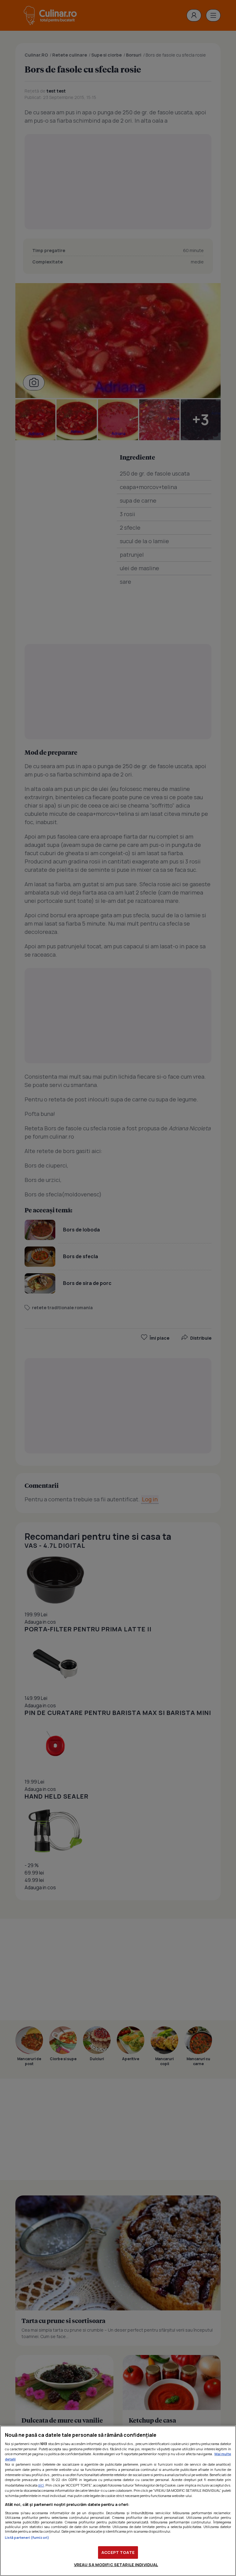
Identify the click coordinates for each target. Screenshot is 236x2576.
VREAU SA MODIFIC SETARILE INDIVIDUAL (116, 2565)
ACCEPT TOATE (118, 2552)
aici (41, 2485)
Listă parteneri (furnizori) (27, 2537)
